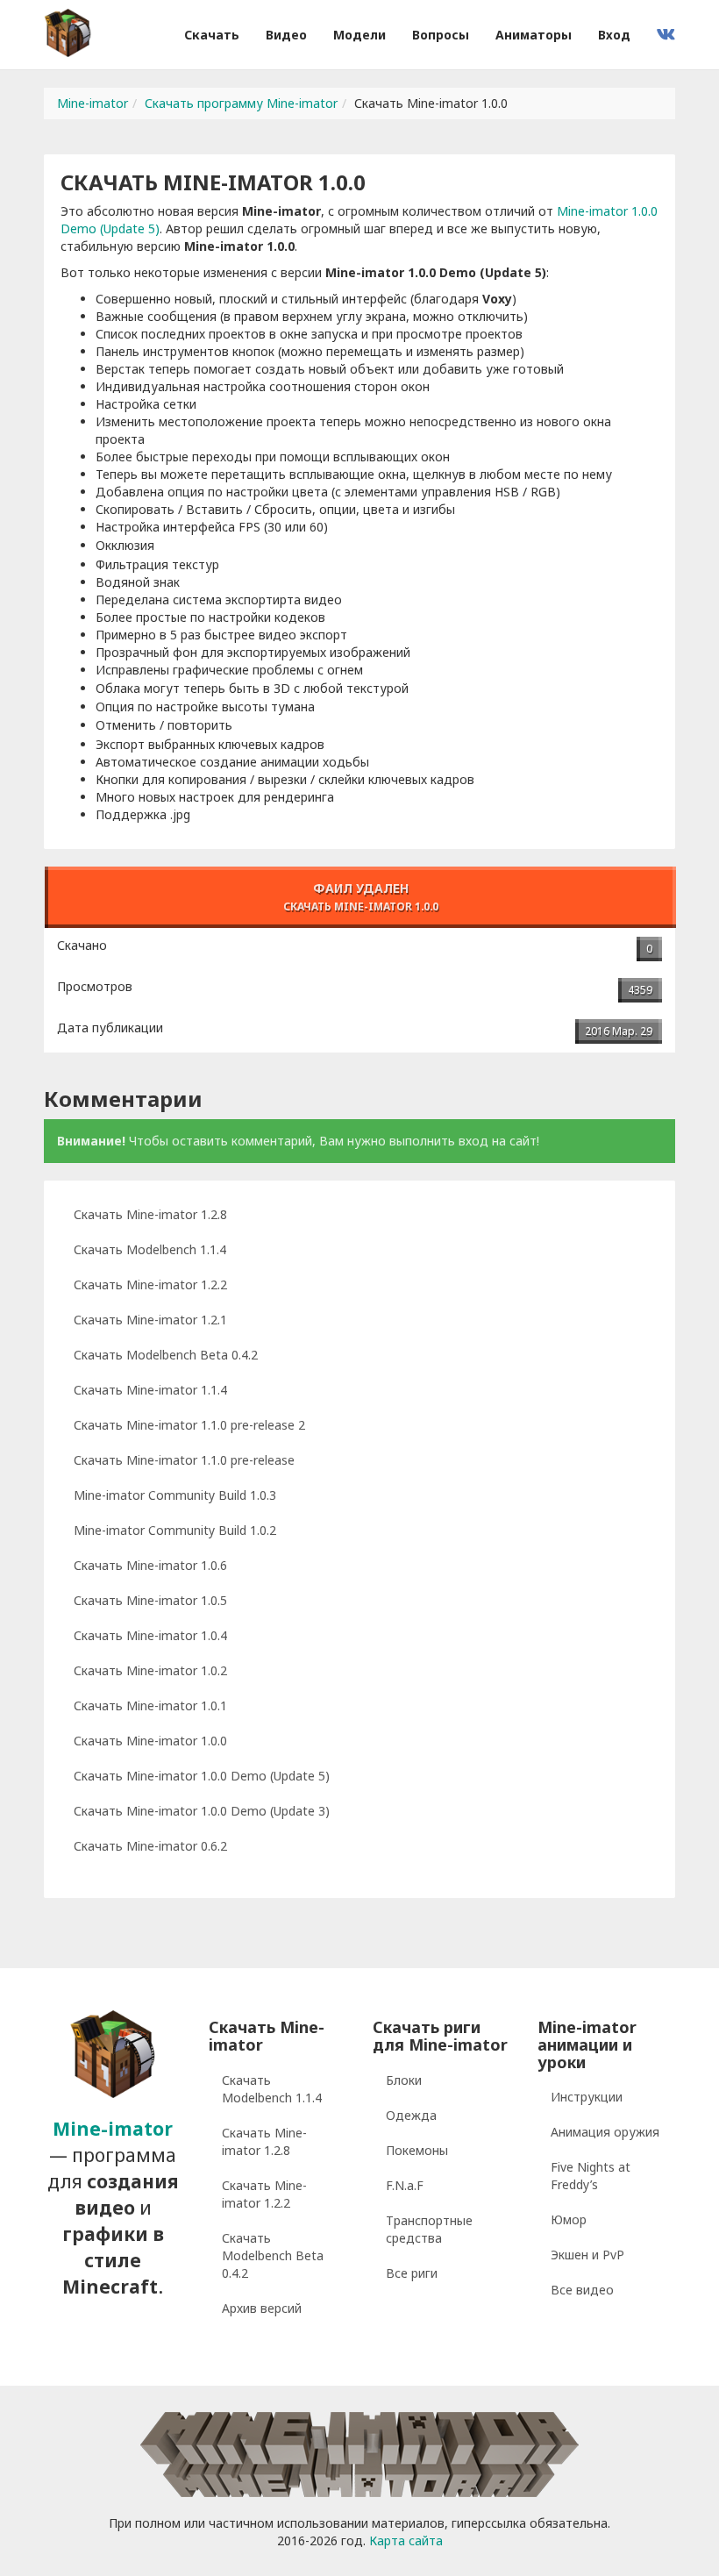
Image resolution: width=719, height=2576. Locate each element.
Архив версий (262, 2308)
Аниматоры (534, 35)
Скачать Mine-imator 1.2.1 (150, 1320)
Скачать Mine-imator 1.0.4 (150, 1635)
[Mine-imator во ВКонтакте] (666, 35)
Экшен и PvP (587, 2255)
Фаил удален (361, 896)
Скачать (212, 35)
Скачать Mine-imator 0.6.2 (150, 1846)
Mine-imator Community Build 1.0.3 (175, 1495)
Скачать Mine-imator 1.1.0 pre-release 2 (189, 1425)
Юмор (569, 2219)
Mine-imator (93, 103)
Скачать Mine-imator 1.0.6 (150, 1565)
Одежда (411, 2115)
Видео (286, 35)
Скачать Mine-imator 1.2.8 (150, 1214)
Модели (359, 35)
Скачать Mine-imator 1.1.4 (150, 1390)
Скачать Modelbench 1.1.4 (150, 1249)
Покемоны (417, 2150)
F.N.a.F (405, 2185)
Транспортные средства (429, 2229)
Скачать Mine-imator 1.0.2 (150, 1670)
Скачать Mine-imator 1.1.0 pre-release (184, 1460)
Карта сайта (406, 2540)
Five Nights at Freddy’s (591, 2176)
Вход (614, 35)
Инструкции (587, 2097)
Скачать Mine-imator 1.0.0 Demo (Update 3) (202, 1811)
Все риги (412, 2273)
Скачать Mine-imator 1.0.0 (150, 1741)
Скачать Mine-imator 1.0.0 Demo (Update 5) (202, 1776)
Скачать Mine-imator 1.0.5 (150, 1600)
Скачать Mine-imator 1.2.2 (150, 1284)
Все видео (582, 2290)
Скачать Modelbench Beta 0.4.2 (166, 1355)
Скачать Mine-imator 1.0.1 (150, 1705)
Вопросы (441, 35)
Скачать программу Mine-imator (241, 103)
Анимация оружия (605, 2132)
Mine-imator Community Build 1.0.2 (175, 1530)
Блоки (404, 2080)
